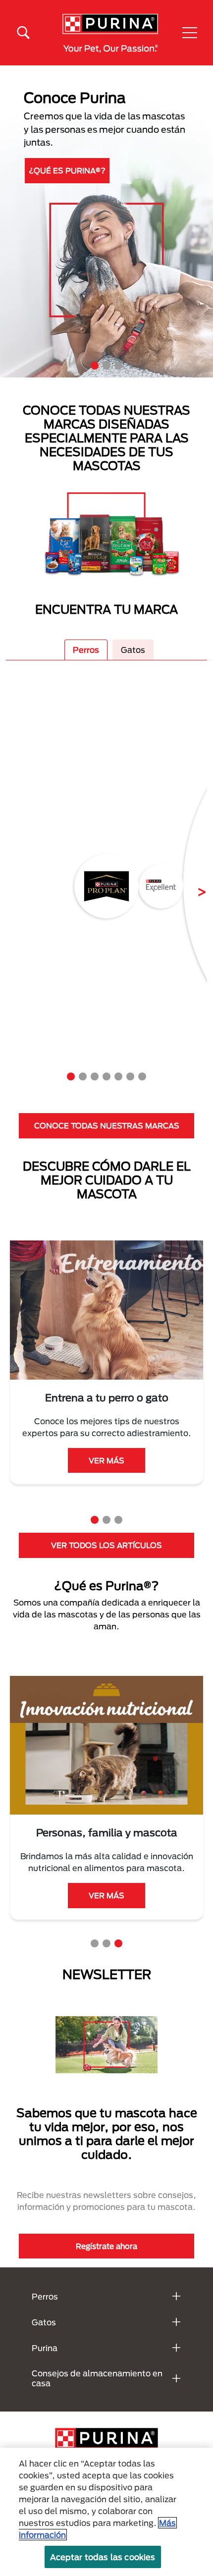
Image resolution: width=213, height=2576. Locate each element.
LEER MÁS (106, 1907)
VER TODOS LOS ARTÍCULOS (106, 1545)
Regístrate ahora (106, 2246)
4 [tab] (106, 1076)
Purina (45, 2348)
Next (194, 886)
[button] (190, 33)
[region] (106, 2512)
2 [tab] (106, 366)
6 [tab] (130, 1076)
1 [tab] (95, 366)
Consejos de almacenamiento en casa (97, 2378)
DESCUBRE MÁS (64, 168)
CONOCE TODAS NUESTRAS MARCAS (107, 1126)
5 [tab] (118, 1076)
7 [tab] (142, 1076)
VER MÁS (106, 1460)
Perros (86, 650)
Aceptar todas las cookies (103, 2557)
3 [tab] (118, 366)
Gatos (133, 650)
